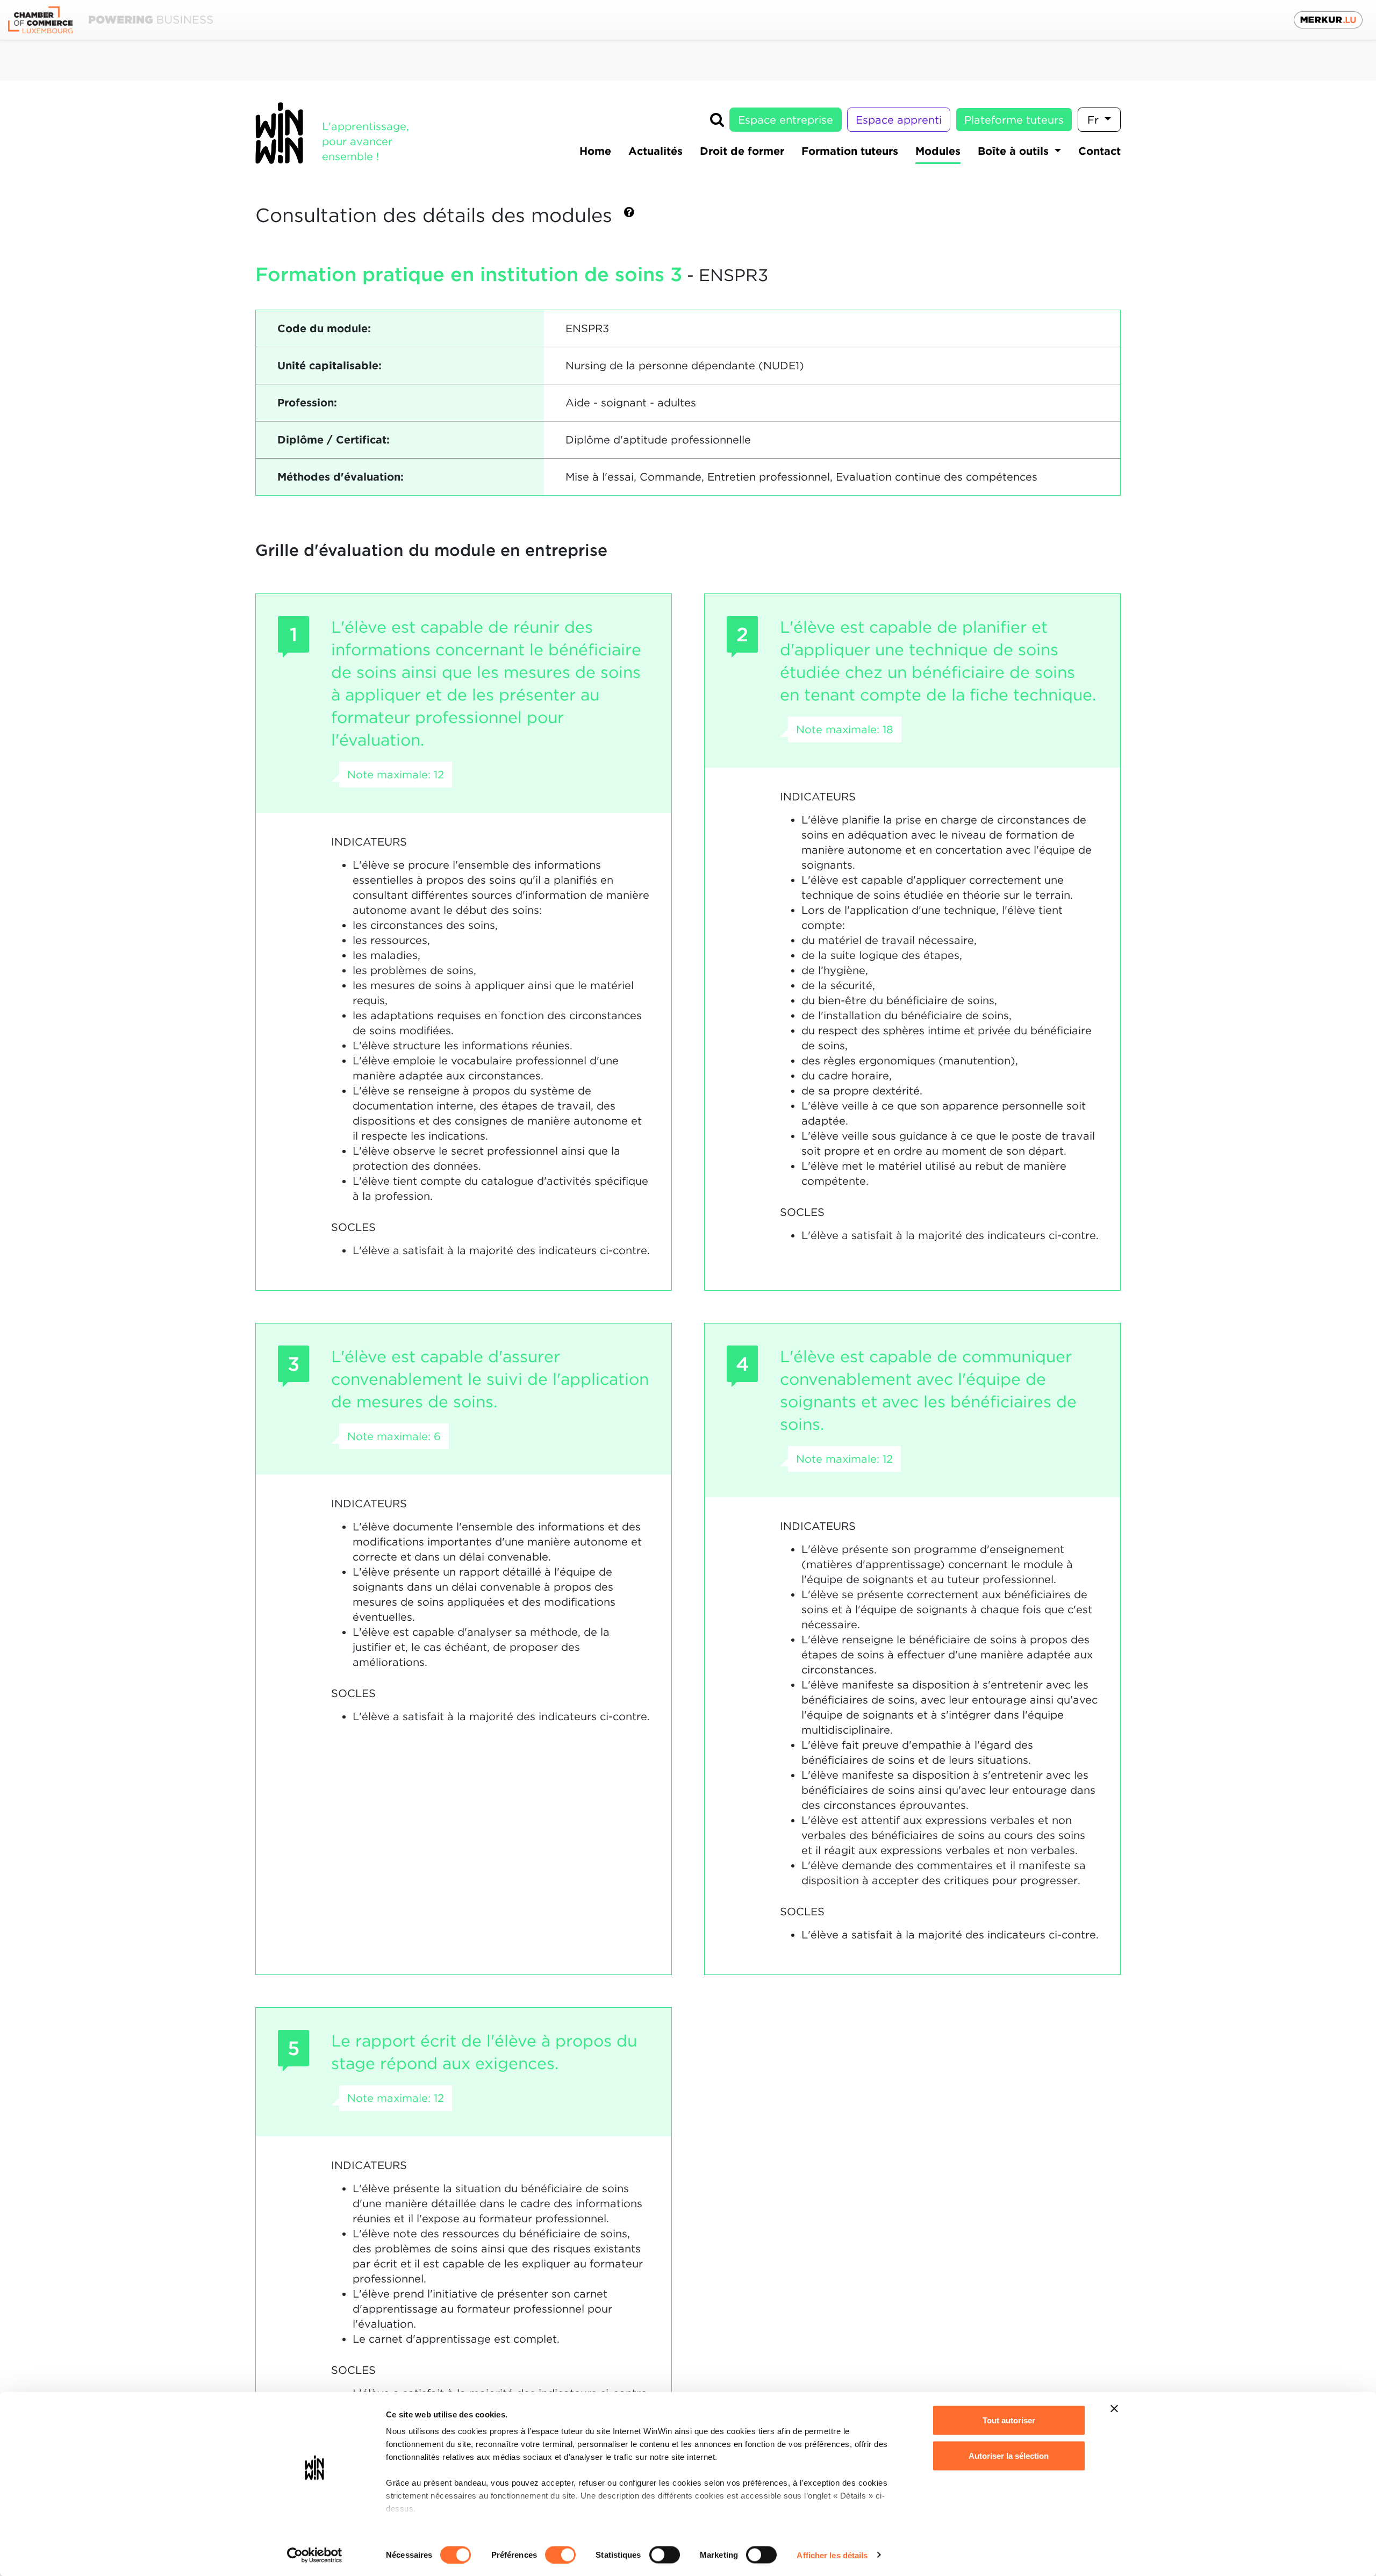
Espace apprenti (899, 120)
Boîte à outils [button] (1015, 151)
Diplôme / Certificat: (334, 440)
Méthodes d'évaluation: (341, 477)
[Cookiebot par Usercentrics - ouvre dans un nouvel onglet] (315, 2555)
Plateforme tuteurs (1014, 120)
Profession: (307, 403)
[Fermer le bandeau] (1114, 2409)
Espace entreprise (786, 120)
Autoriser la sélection (1009, 2455)
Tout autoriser (1009, 2420)
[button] (629, 216)
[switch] (560, 2554)
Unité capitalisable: (329, 366)
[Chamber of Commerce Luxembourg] (110, 20)
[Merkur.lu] (1328, 20)
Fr (1095, 120)
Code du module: (324, 328)
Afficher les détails (832, 2555)
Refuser (1009, 2491)
